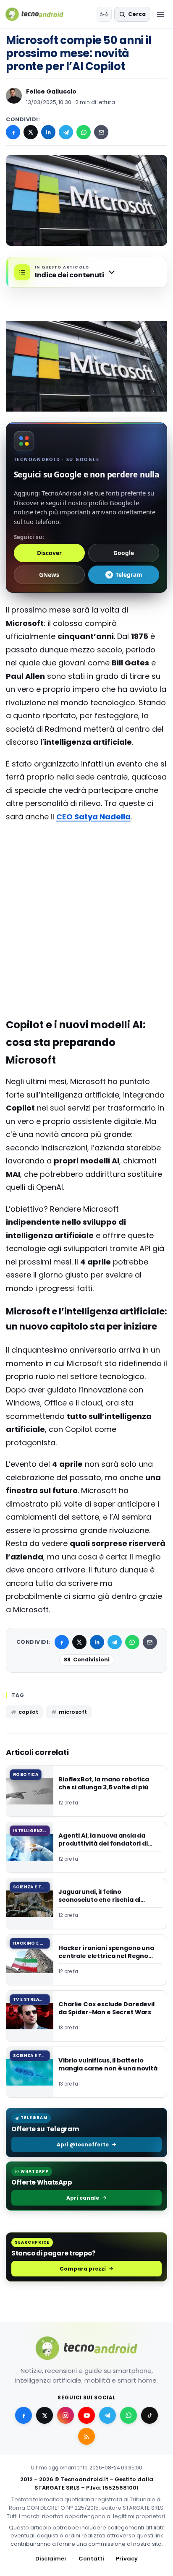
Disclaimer (51, 2559)
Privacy (127, 2559)
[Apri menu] (160, 14)
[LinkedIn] (48, 132)
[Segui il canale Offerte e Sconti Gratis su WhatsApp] (128, 2415)
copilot (28, 1712)
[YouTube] (86, 2415)
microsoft (73, 1712)
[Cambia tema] (104, 14)
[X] (31, 132)
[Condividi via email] (101, 132)
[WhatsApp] (84, 132)
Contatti (91, 2559)
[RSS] (86, 2436)
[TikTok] (149, 2415)
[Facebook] (13, 132)
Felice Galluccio (51, 91)
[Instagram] (66, 2415)
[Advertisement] (86, 863)
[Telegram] (66, 132)
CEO (93, 817)
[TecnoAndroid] (40, 14)
